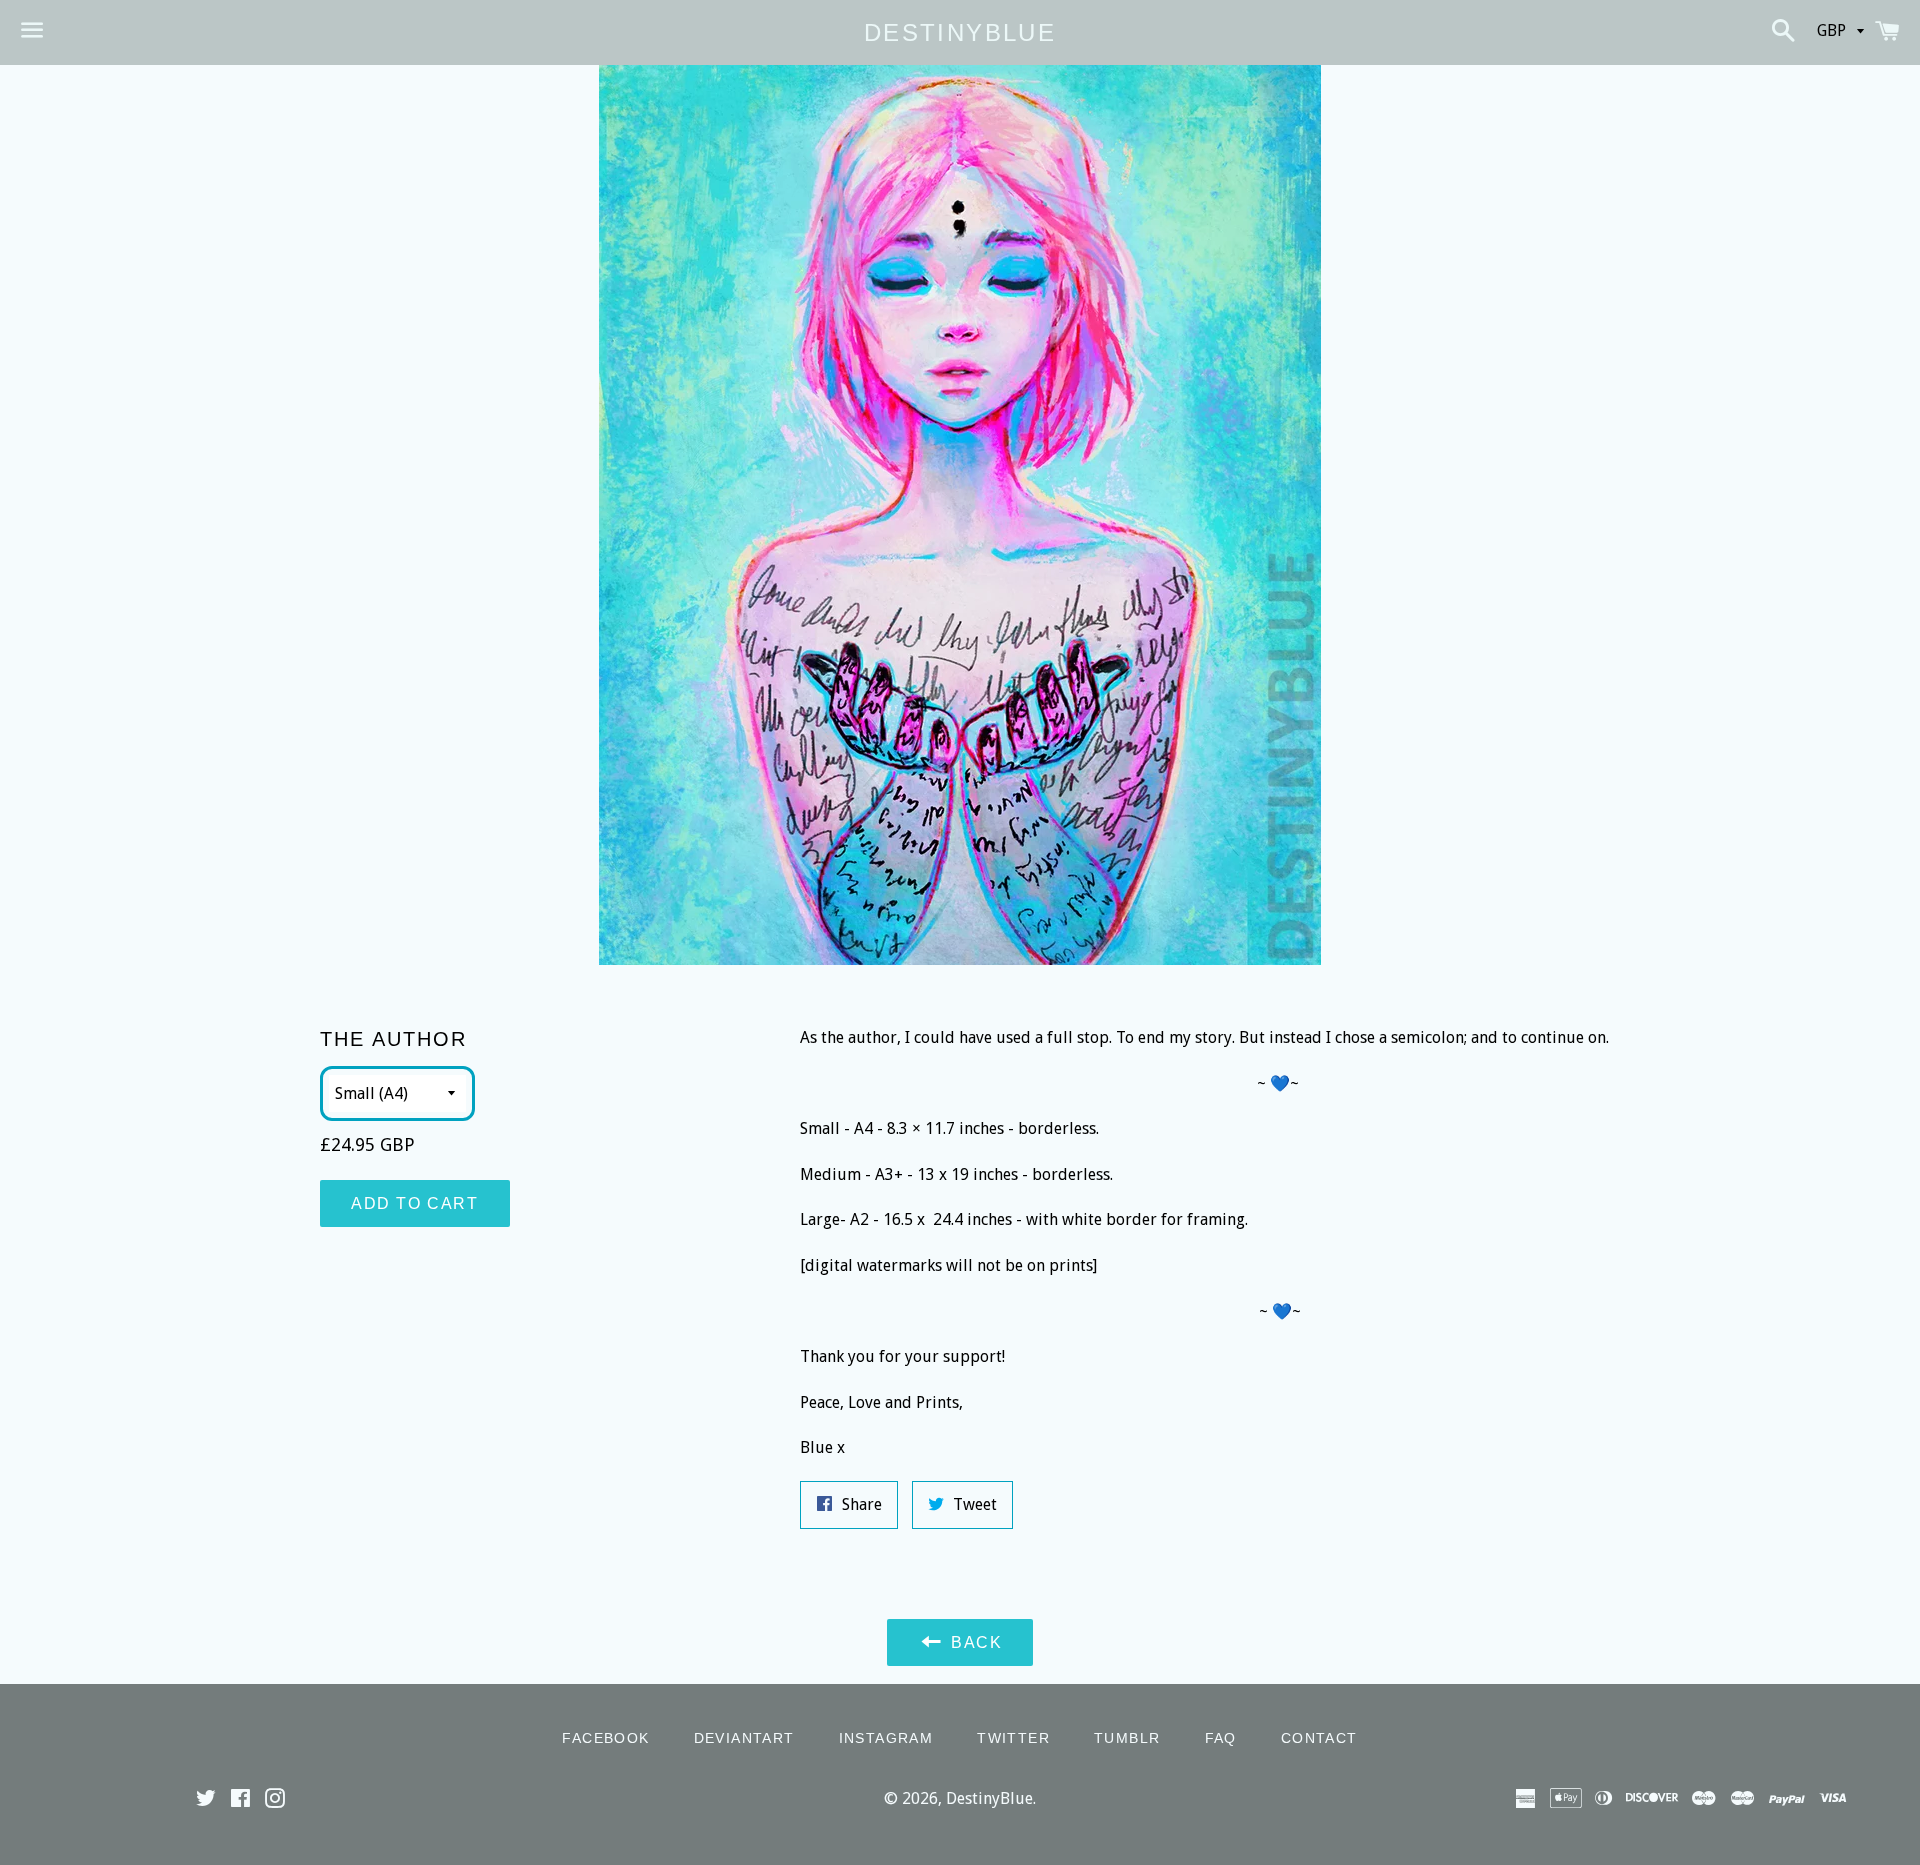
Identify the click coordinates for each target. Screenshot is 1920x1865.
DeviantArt (744, 1738)
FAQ (1221, 1738)
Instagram (886, 1738)
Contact (1319, 1738)
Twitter (1013, 1738)
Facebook (605, 1738)
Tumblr (1127, 1738)
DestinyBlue (960, 32)
